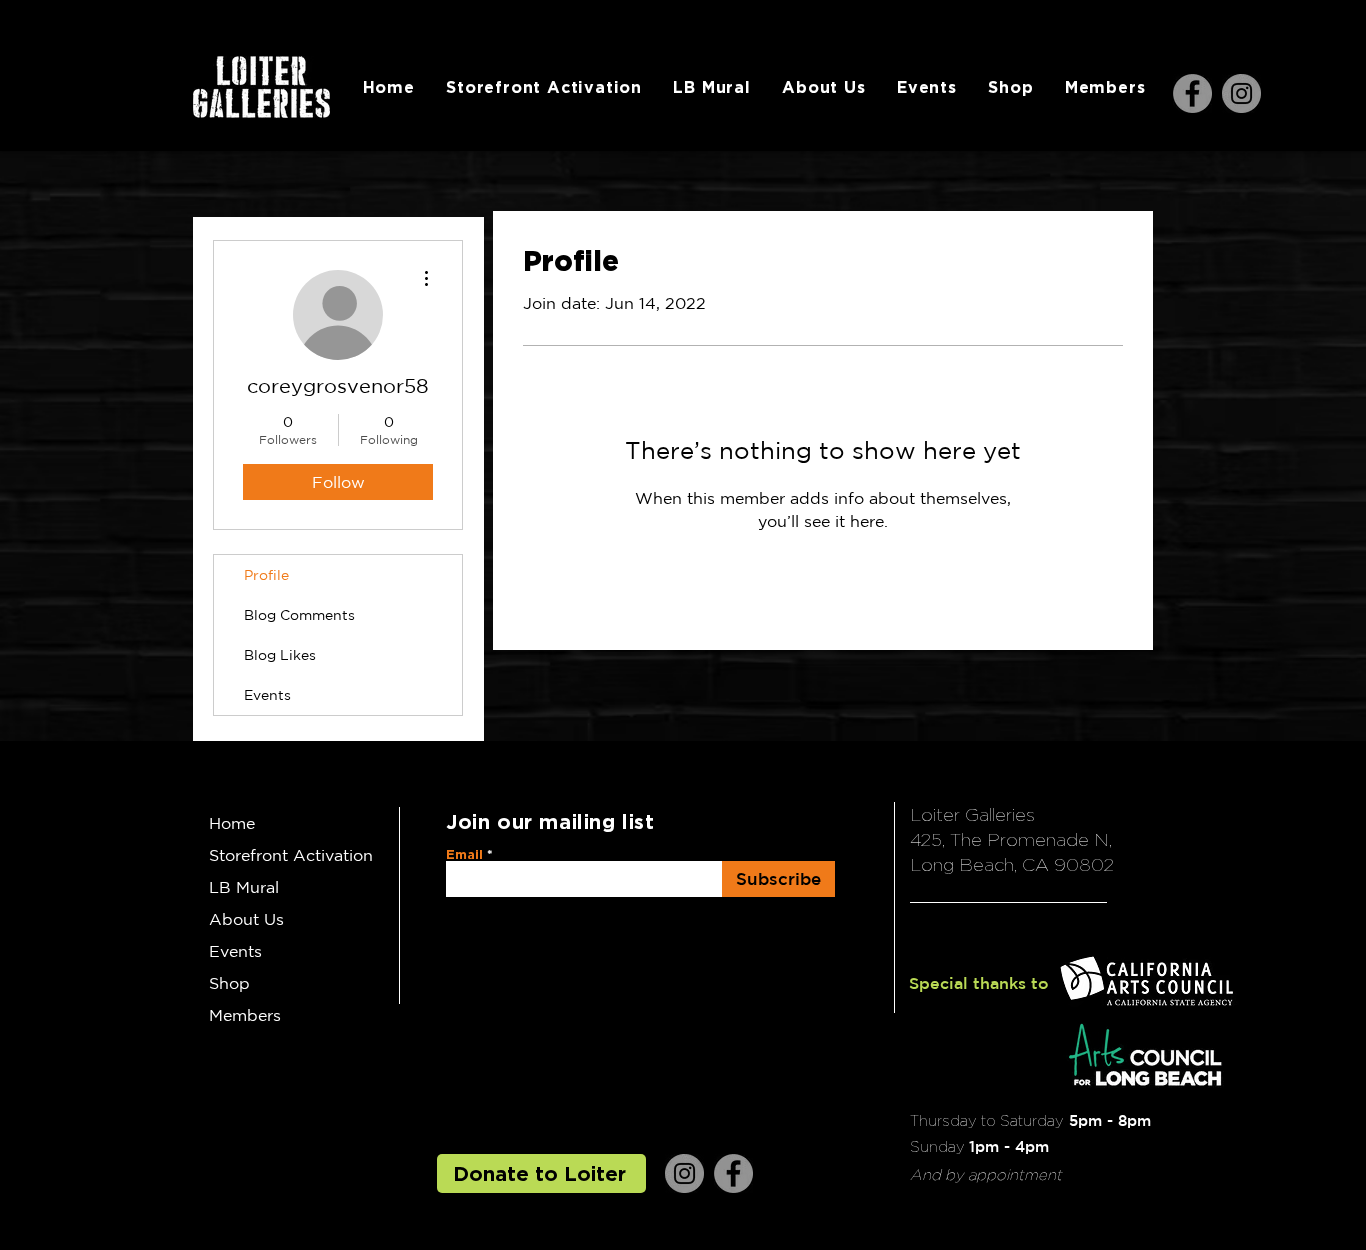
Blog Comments (299, 615)
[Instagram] (1241, 93)
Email (464, 854)
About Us (246, 919)
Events (267, 695)
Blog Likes (280, 655)
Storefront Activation (291, 855)
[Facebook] (1192, 93)
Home (232, 823)
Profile (266, 575)
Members (245, 1015)
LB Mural (244, 887)
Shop (229, 983)
